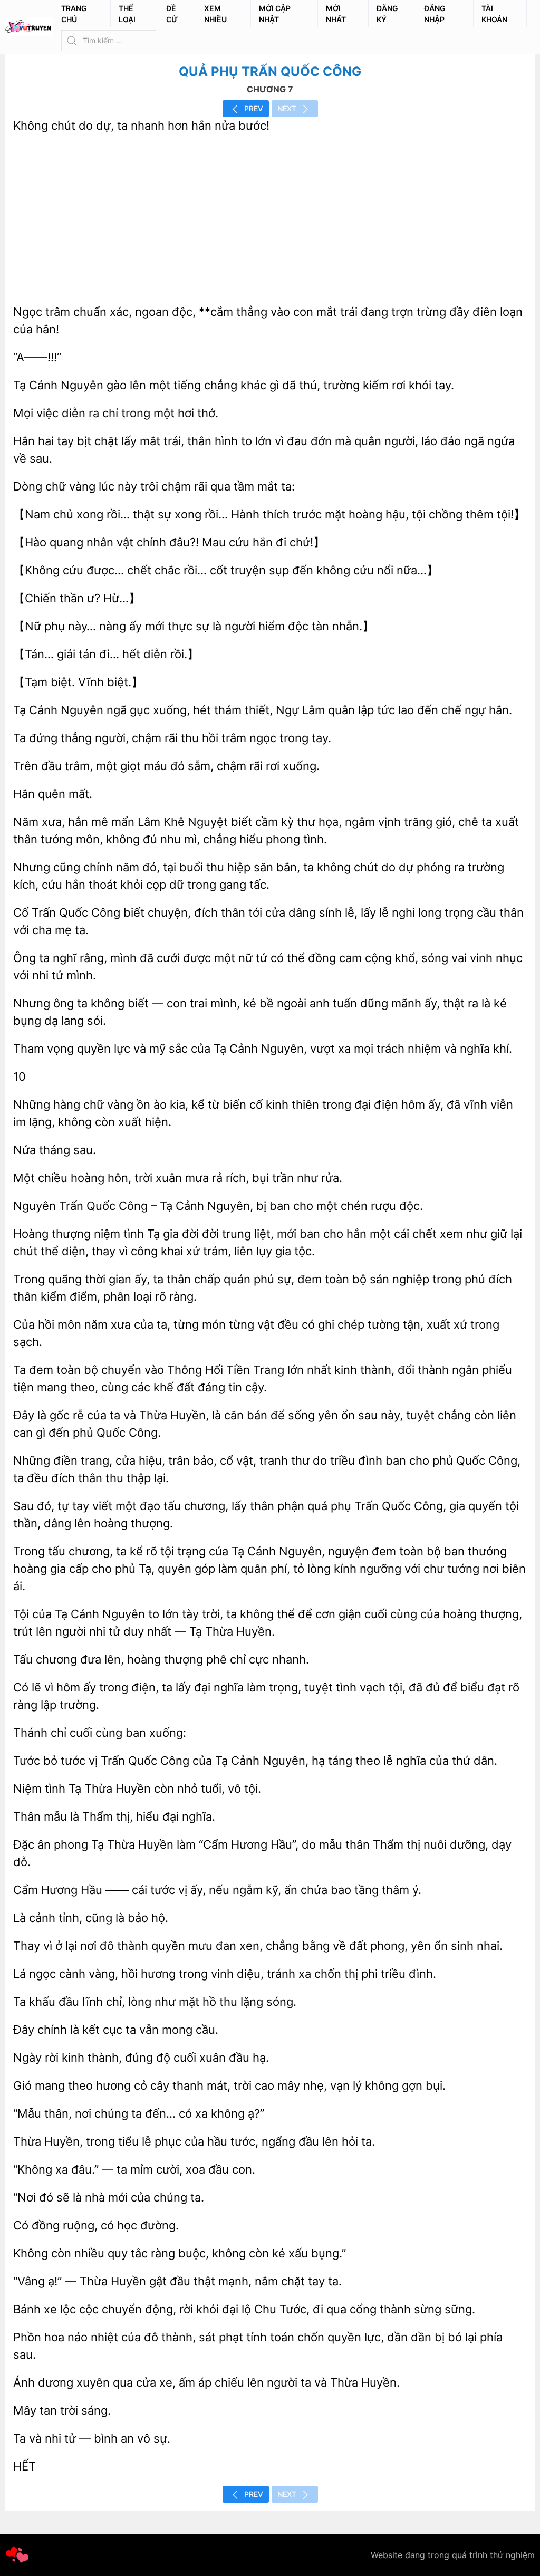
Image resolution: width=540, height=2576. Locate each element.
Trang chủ (74, 14)
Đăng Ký (387, 14)
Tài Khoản (494, 14)
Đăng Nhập (435, 14)
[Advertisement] (270, 219)
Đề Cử (172, 14)
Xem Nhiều (215, 14)
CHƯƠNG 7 (270, 89)
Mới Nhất (336, 14)
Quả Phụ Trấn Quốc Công (270, 71)
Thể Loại (127, 14)
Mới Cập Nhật (275, 14)
